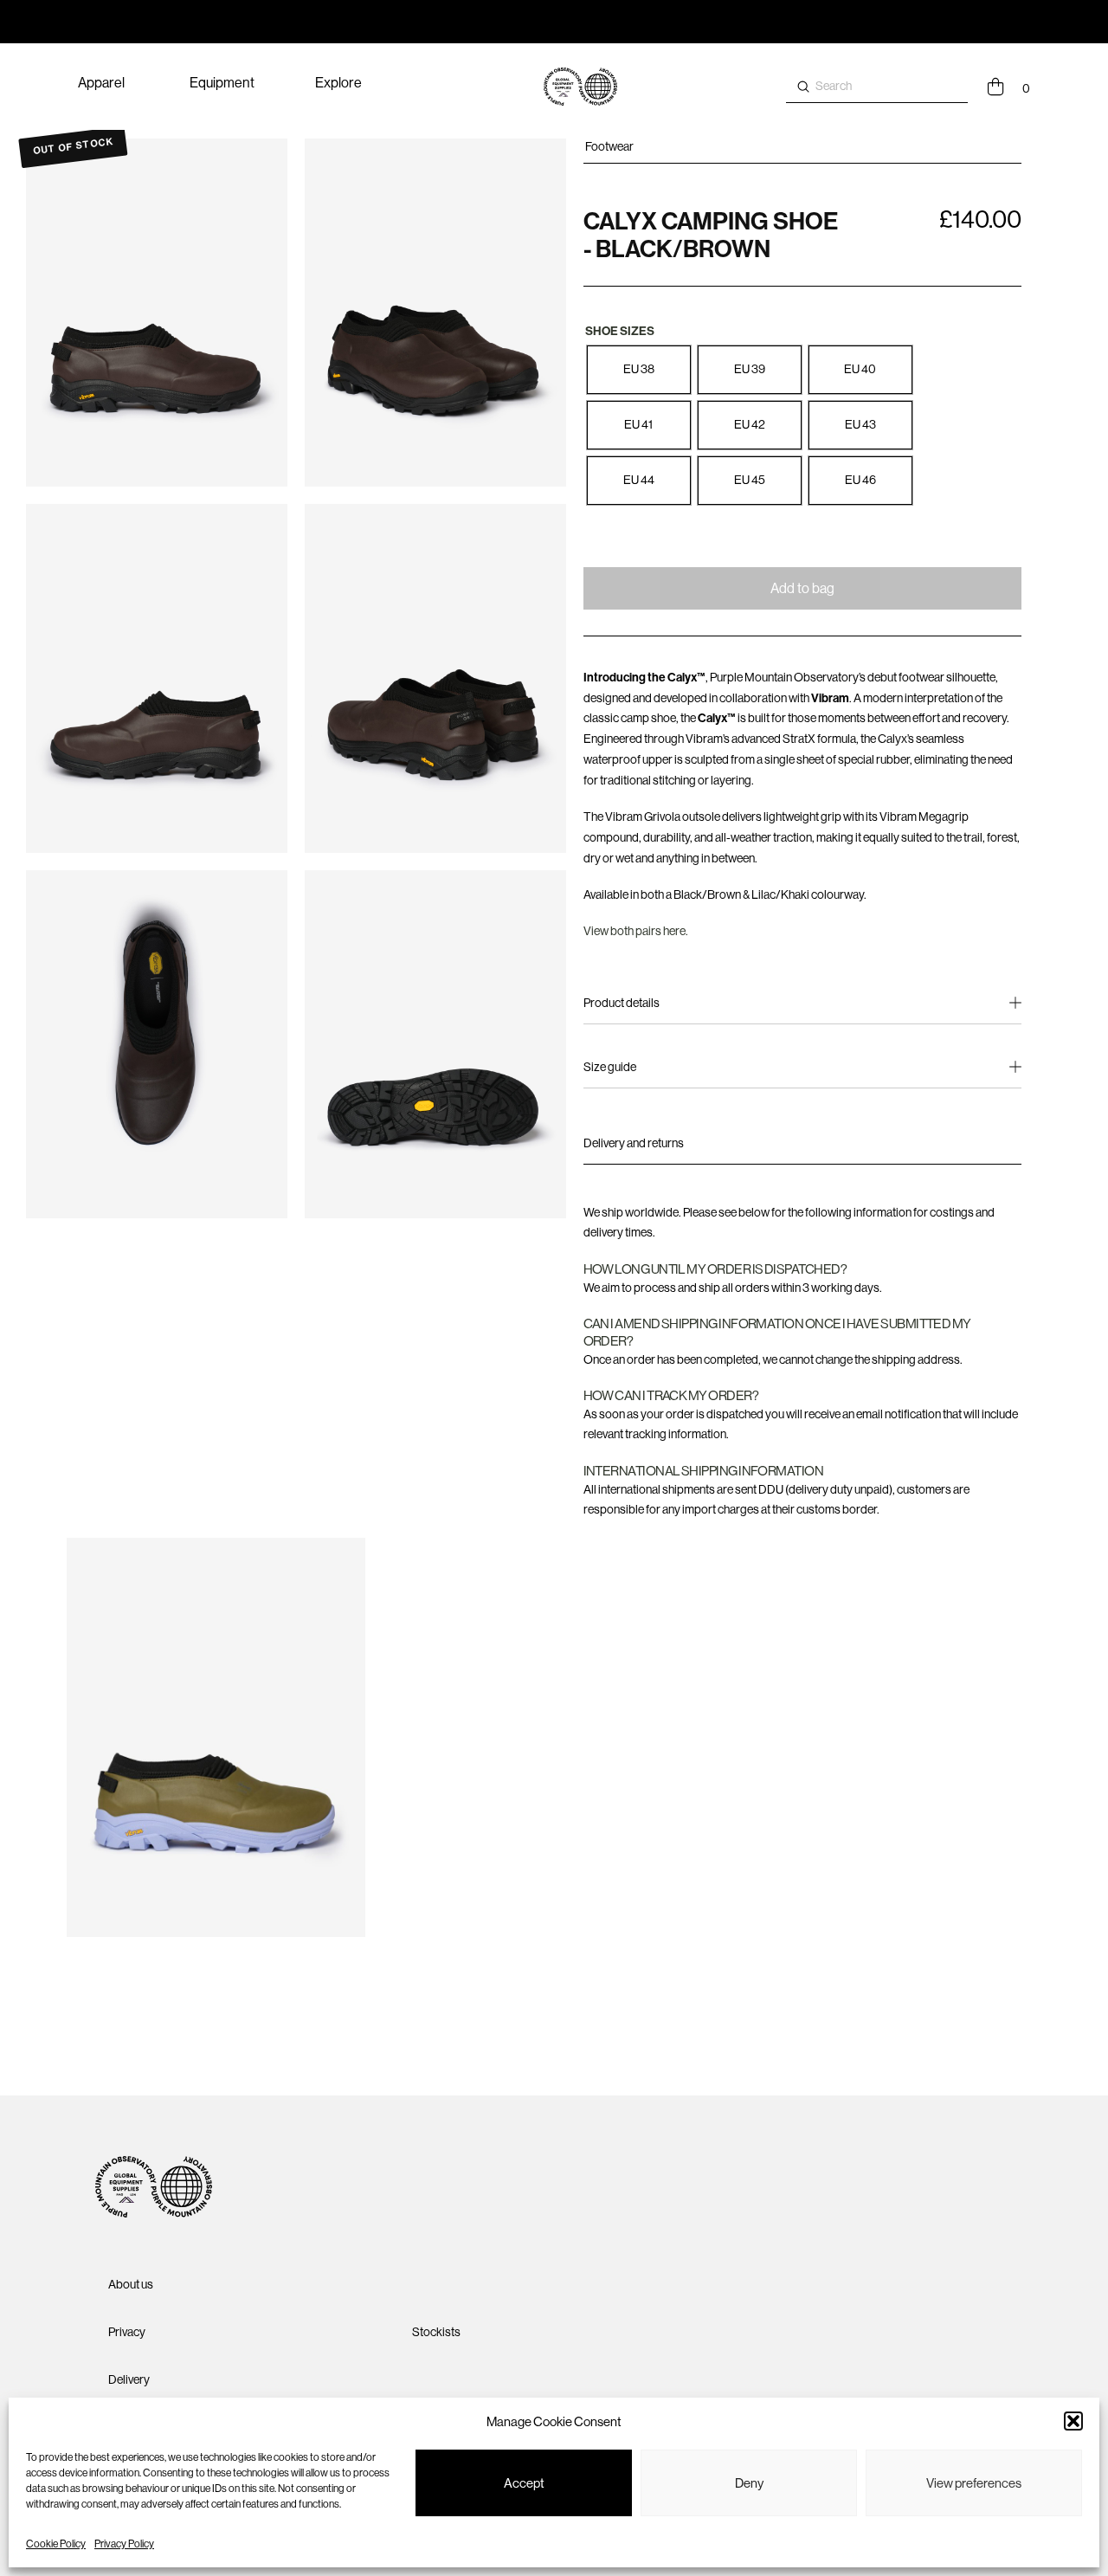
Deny (749, 2483)
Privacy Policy (124, 2544)
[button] (1073, 2421)
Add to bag (802, 588)
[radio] (639, 370)
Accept (524, 2483)
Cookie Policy (56, 2544)
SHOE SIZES (620, 331)
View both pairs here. (636, 931)
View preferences (974, 2483)
